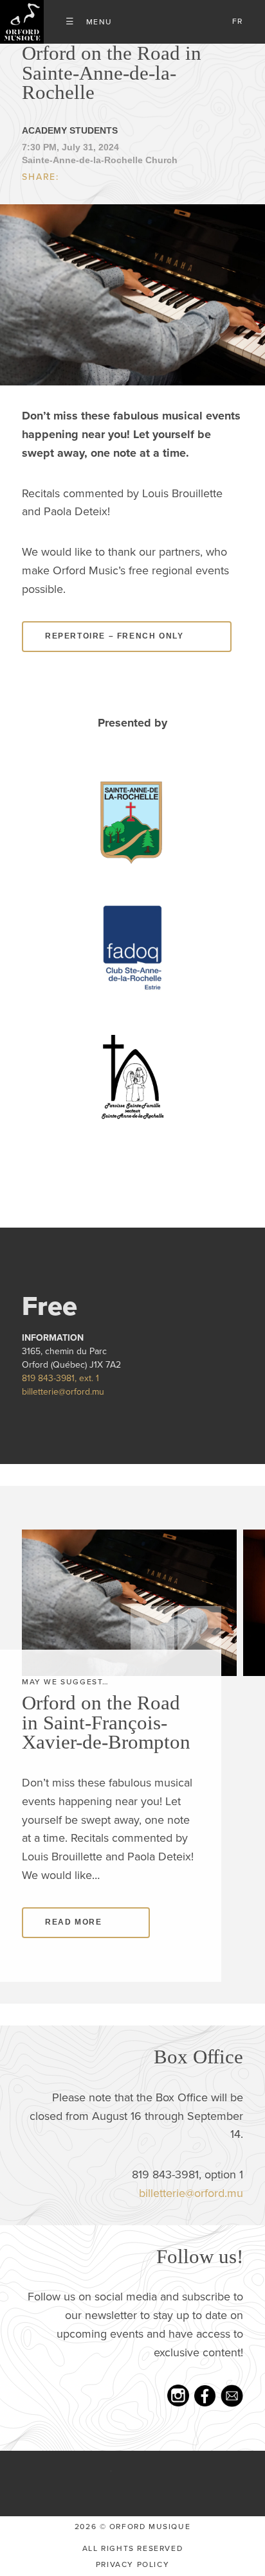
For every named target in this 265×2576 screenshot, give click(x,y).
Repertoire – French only (114, 636)
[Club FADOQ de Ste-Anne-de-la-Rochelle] (132, 948)
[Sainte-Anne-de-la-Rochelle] (132, 819)
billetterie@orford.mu (63, 1392)
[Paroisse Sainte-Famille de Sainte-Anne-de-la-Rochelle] (132, 1076)
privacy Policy (132, 2564)
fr (238, 21)
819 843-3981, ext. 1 (60, 1378)
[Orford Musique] (22, 22)
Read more (73, 1922)
